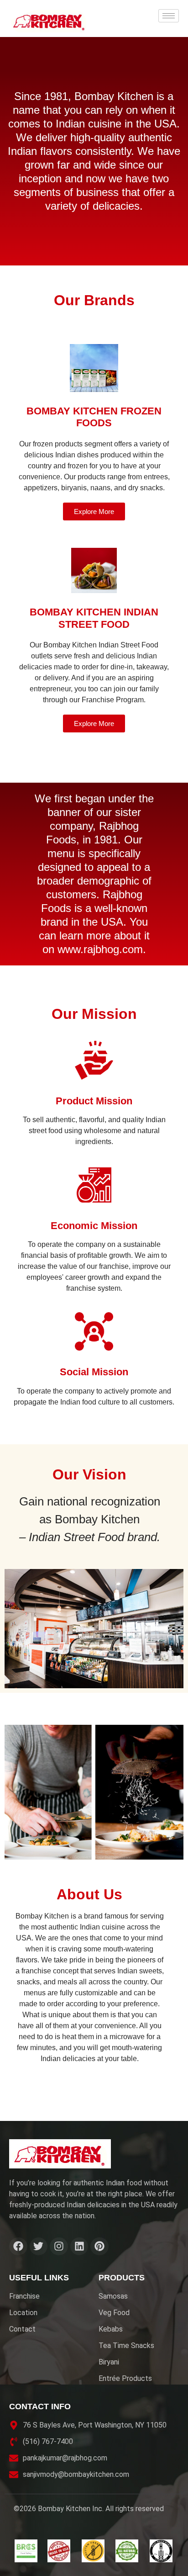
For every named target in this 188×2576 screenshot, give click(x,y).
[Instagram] (59, 2247)
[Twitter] (39, 2247)
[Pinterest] (99, 2247)
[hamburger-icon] (169, 16)
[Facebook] (18, 2247)
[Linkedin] (79, 2247)
